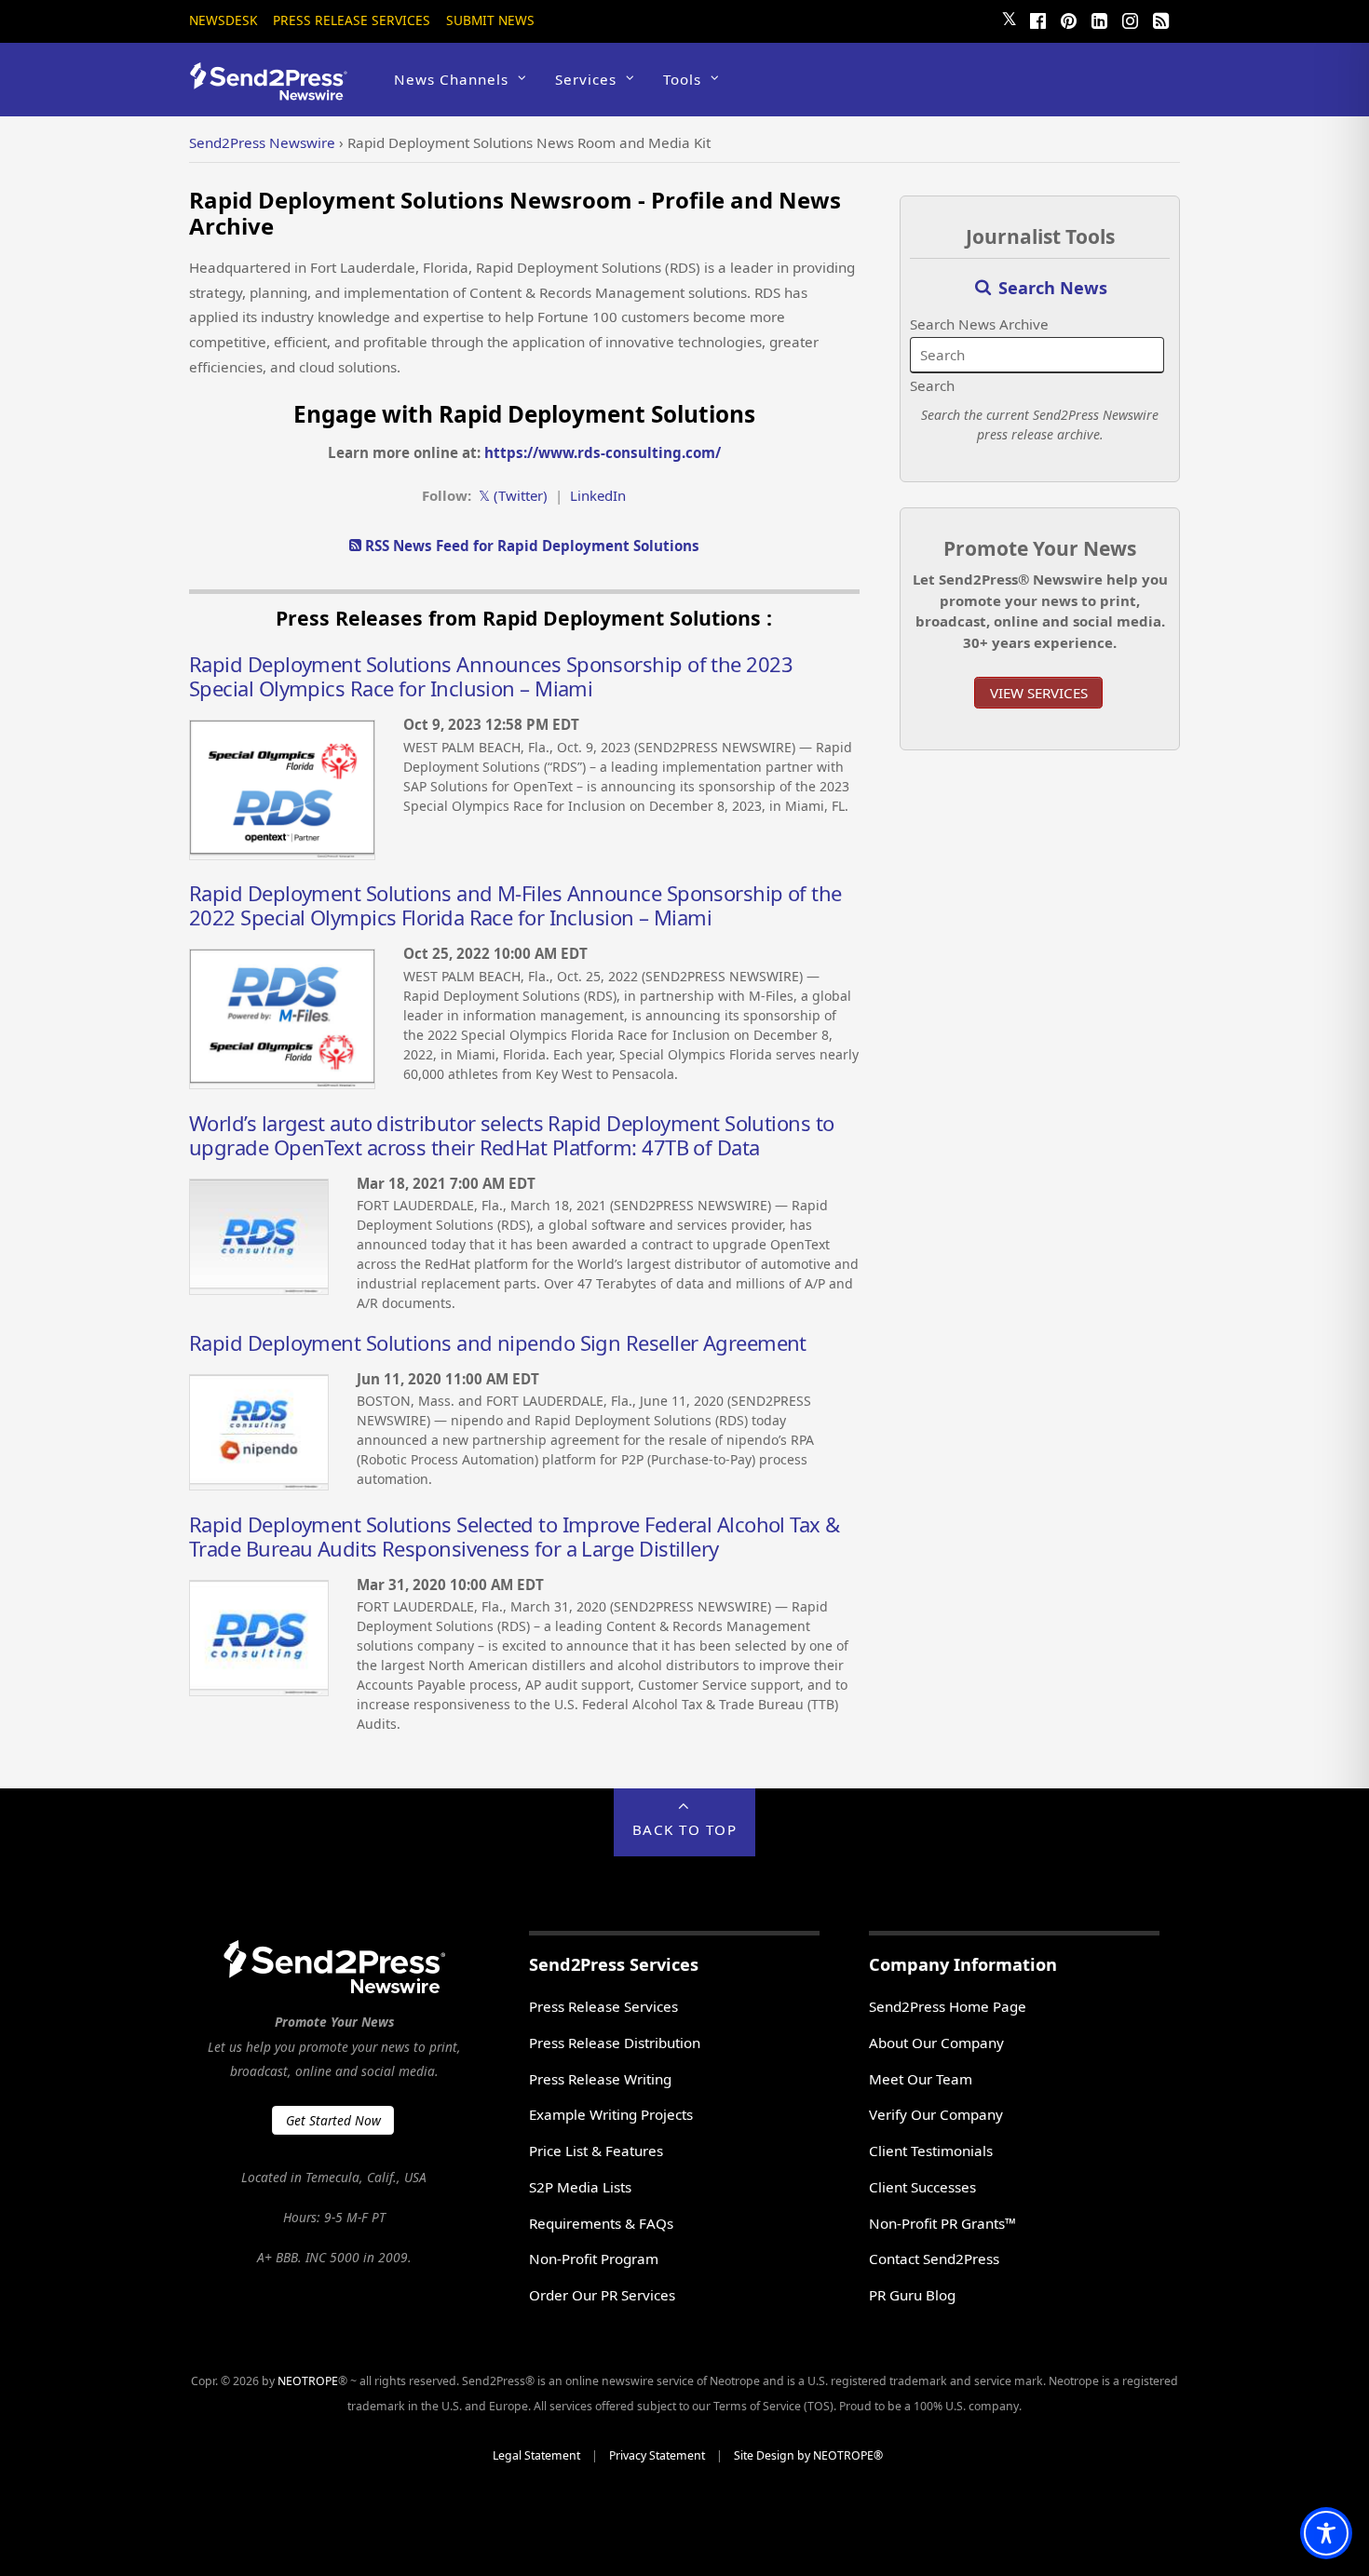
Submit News (490, 20)
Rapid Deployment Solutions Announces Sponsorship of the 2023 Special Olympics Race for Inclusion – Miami (491, 676)
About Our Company (936, 2043)
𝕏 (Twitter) (513, 495)
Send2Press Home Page (948, 2006)
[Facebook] (1037, 19)
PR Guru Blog (912, 2295)
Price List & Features (596, 2151)
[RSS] (1160, 19)
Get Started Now (333, 2120)
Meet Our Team (921, 2079)
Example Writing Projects (611, 2114)
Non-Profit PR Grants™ (942, 2223)
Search (932, 385)
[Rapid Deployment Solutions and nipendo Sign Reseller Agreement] (259, 1485)
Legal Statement (536, 2455)
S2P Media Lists (580, 2187)
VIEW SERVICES (1039, 693)
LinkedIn (598, 495)
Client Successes (922, 2187)
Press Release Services (352, 20)
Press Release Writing (600, 2079)
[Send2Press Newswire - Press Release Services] (275, 92)
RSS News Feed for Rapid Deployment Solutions (530, 546)
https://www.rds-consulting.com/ (603, 452)
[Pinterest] (1068, 19)
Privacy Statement (657, 2455)
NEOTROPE (308, 2381)
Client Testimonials (931, 2151)
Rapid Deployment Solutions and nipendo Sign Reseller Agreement (498, 1342)
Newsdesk (223, 20)
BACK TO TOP (685, 1829)
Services (586, 79)
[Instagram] (1130, 19)
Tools (682, 79)
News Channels (451, 79)
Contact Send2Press (934, 2259)
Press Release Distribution (615, 2043)
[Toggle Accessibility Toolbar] (1326, 2533)
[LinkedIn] (1099, 19)
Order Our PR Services (602, 2295)
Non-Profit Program (594, 2259)
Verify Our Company (936, 2114)
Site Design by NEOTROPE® (808, 2455)
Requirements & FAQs (601, 2223)
